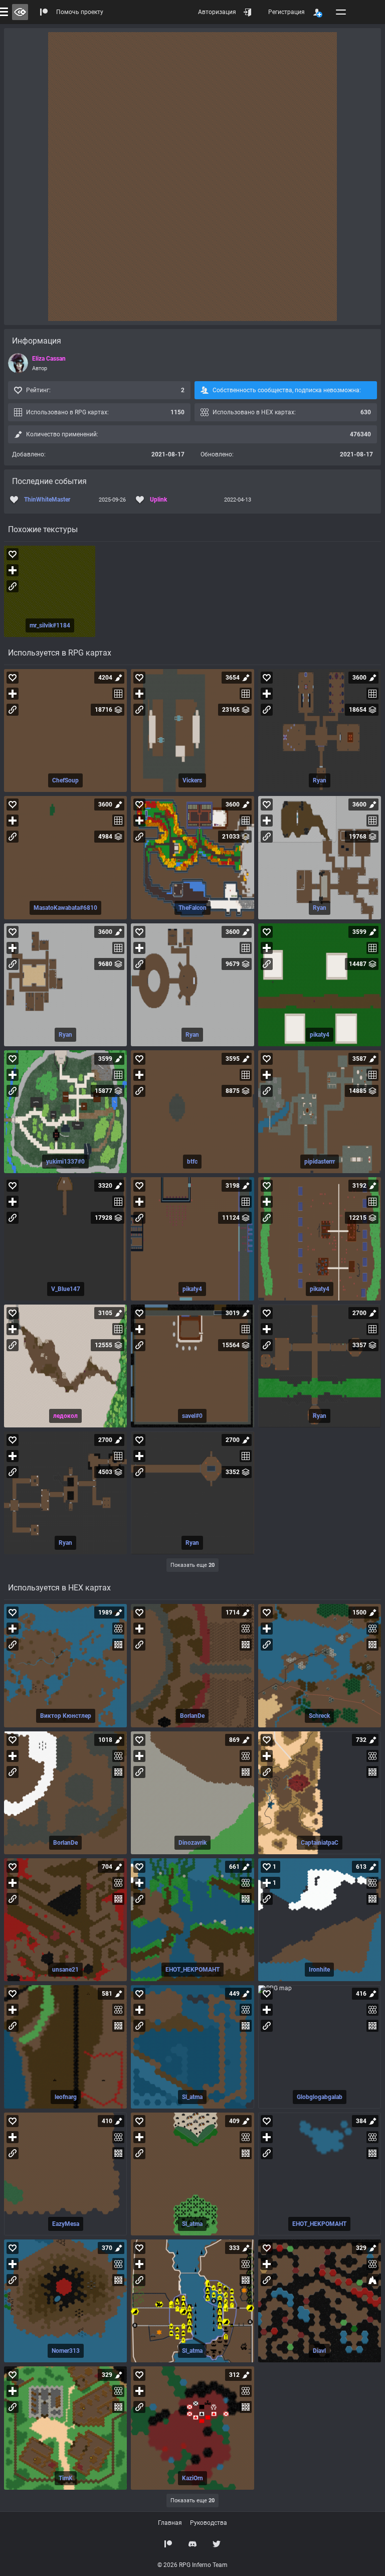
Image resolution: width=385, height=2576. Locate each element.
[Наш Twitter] (217, 2544)
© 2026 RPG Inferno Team (192, 2565)
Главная (170, 2523)
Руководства (209, 2523)
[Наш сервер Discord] (192, 2544)
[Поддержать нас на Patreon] (168, 2544)
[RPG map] (65, 731)
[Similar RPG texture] (50, 591)
